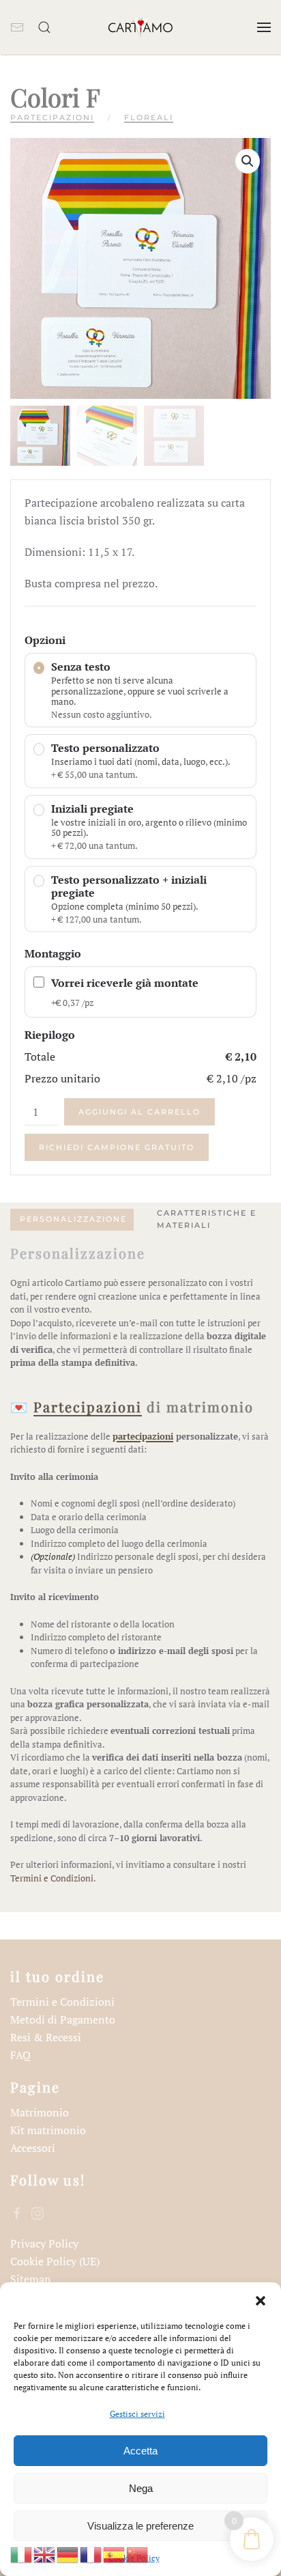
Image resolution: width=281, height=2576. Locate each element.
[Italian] (22, 2553)
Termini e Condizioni (52, 1878)
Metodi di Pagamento (63, 2019)
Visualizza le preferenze (140, 2526)
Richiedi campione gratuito (117, 1147)
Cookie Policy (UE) (55, 2261)
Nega (141, 2488)
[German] (68, 2553)
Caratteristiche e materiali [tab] (207, 1219)
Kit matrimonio (48, 2130)
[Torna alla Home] (140, 27)
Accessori (33, 2148)
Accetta (140, 2451)
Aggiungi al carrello (139, 1112)
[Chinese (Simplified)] (138, 2553)
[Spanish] (115, 2553)
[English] (45, 2553)
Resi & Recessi (46, 2037)
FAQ (20, 2055)
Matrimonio (40, 2112)
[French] (91, 2553)
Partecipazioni (52, 117)
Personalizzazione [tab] (73, 1219)
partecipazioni (143, 1436)
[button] (261, 2299)
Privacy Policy (44, 2243)
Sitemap (30, 2279)
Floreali (149, 117)
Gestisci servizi (137, 2414)
